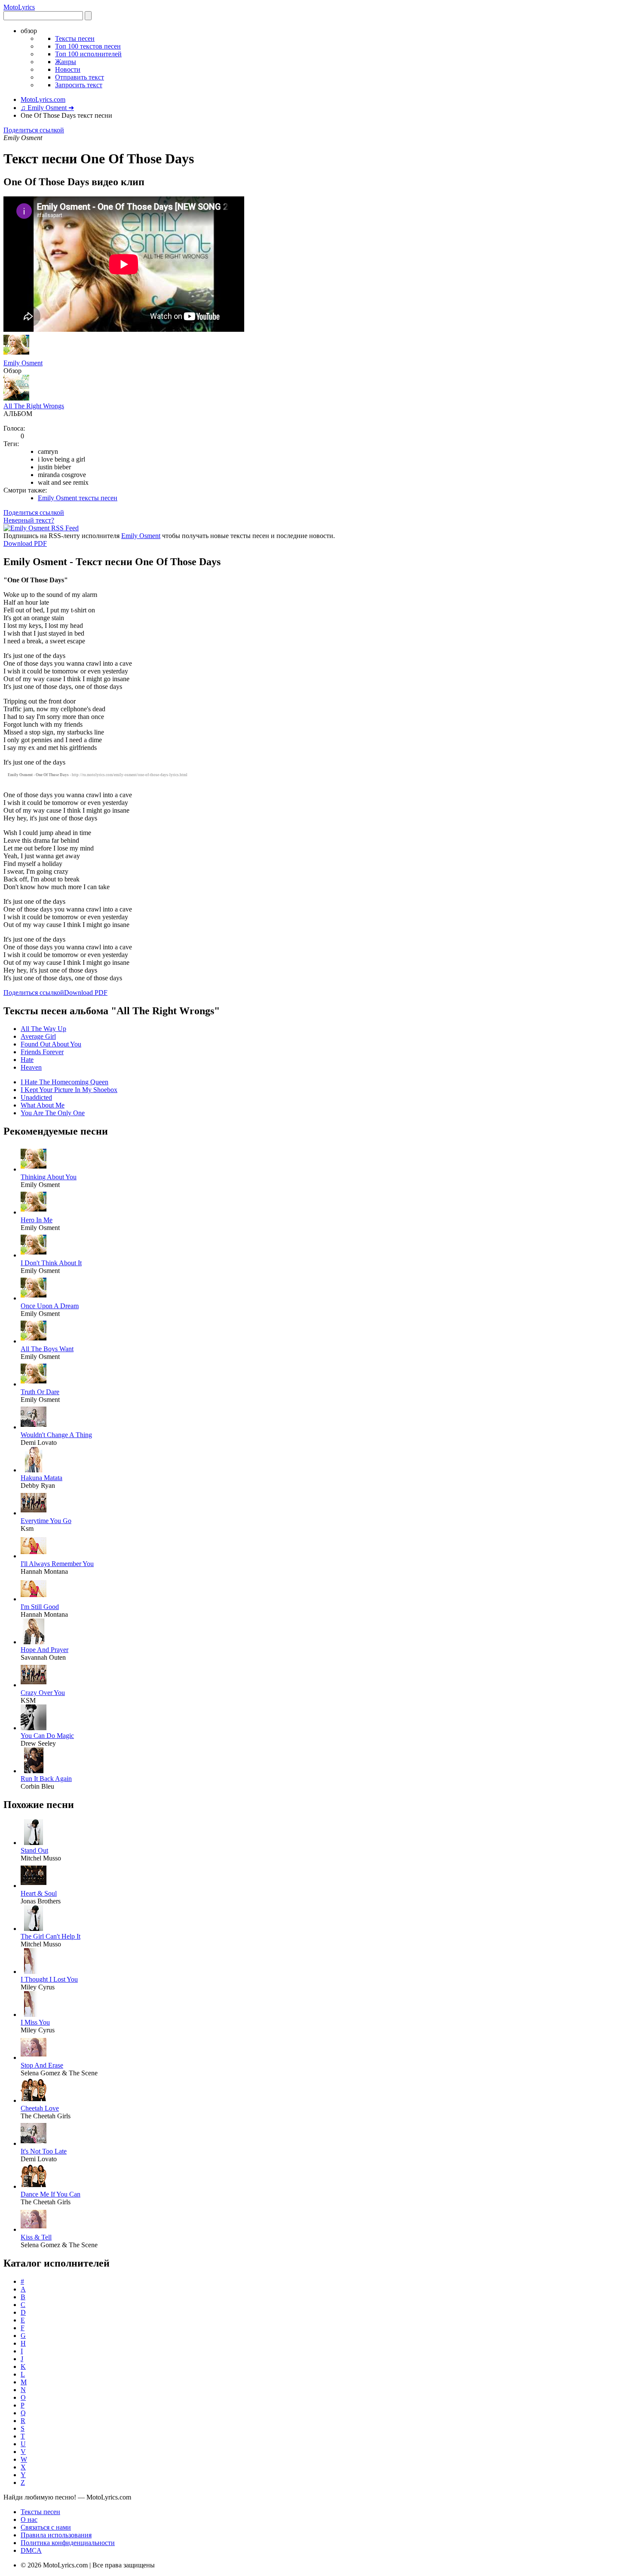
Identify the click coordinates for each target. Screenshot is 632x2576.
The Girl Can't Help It (51, 1936)
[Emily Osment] (16, 355)
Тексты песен (75, 38)
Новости (68, 69)
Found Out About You (51, 1044)
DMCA (31, 2550)
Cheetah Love (40, 2108)
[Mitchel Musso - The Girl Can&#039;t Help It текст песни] (34, 1929)
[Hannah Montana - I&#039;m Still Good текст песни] (34, 1599)
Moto (19, 7)
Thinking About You (49, 1177)
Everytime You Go (46, 1521)
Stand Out (34, 1850)
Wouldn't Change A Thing (56, 1435)
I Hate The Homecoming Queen (64, 1082)
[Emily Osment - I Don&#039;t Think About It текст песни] (34, 1255)
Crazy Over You (43, 1693)
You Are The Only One (53, 1113)
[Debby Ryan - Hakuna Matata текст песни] (34, 1470)
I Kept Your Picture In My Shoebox (69, 1090)
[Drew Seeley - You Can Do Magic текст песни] (34, 1728)
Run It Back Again (46, 1779)
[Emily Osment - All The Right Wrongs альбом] (16, 398)
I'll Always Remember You (57, 1564)
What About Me (43, 1105)
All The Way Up (43, 1029)
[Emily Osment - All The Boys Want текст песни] (34, 1341)
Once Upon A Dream (50, 1306)
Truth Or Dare (40, 1392)
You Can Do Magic (47, 1736)
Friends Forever (42, 1052)
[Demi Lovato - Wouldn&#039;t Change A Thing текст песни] (34, 1427)
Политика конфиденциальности (68, 2543)
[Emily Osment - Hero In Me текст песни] (34, 1212)
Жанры (66, 62)
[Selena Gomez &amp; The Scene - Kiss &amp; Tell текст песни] (34, 2229)
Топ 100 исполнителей (88, 54)
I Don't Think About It (51, 1263)
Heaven (31, 1067)
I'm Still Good (40, 1607)
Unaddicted (36, 1097)
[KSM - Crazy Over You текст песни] (34, 1685)
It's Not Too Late (44, 2151)
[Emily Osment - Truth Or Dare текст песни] (34, 1384)
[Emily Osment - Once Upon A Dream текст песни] (34, 1298)
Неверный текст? (29, 520)
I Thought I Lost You (49, 1979)
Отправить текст (80, 77)
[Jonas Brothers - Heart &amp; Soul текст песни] (34, 1886)
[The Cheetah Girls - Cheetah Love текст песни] (34, 2100)
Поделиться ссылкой (34, 130)
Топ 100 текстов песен (88, 46)
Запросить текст (79, 85)
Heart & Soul (39, 1893)
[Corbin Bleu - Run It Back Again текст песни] (34, 1771)
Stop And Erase (42, 2065)
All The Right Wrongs (34, 406)
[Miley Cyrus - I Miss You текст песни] (34, 2015)
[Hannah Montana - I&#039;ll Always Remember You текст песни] (34, 1556)
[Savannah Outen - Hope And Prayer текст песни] (34, 1642)
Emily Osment (23, 363)
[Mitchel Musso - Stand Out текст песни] (34, 1843)
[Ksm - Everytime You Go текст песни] (34, 1513)
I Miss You (35, 2022)
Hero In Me (37, 1220)
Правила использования (56, 2535)
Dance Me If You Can (51, 2194)
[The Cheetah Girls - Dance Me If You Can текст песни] (34, 2186)
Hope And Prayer (44, 1650)
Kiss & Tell (36, 2237)
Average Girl (38, 1036)
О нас (29, 2519)
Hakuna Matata (41, 1478)
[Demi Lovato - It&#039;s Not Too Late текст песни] (34, 2143)
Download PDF (25, 543)
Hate (27, 1060)
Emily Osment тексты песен (78, 498)
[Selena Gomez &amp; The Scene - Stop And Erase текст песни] (34, 2057)
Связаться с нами (46, 2527)
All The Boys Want (47, 1349)
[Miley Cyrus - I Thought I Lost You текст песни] (34, 1972)
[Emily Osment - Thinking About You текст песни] (34, 1169)
